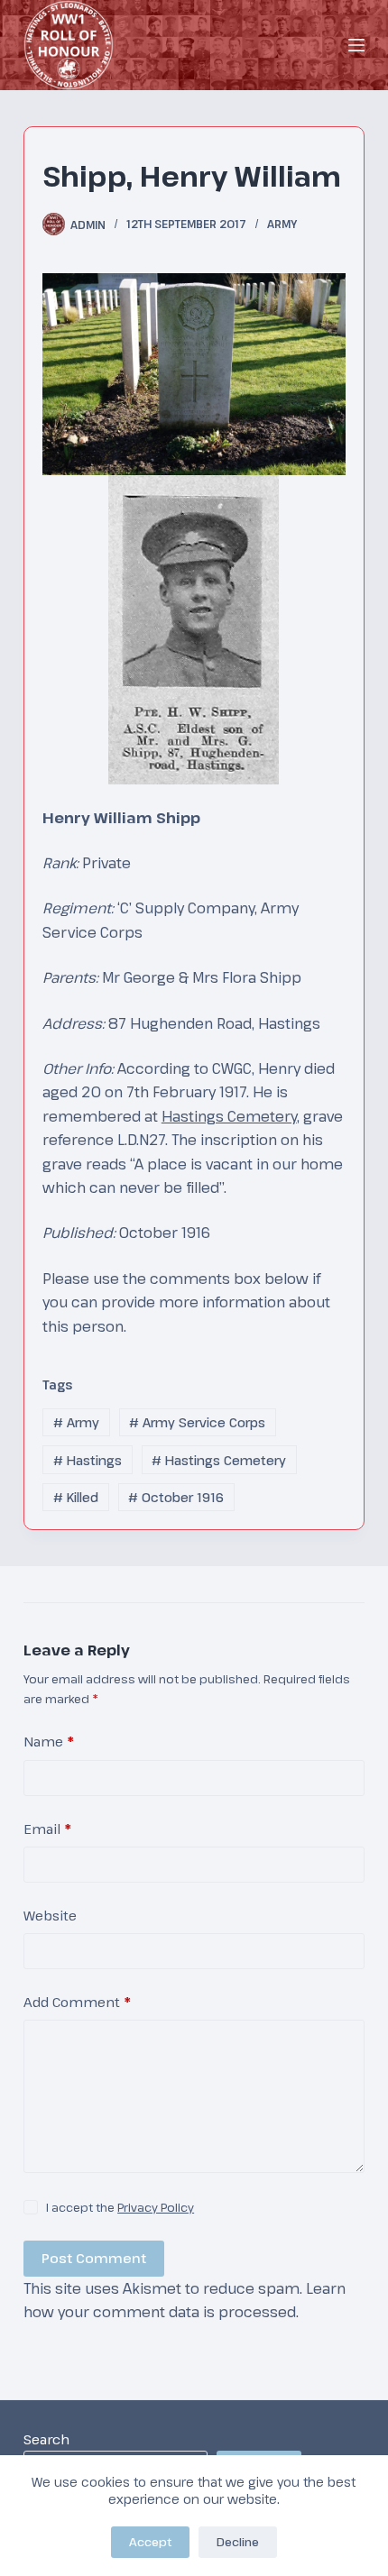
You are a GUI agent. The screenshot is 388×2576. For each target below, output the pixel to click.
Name (49, 1741)
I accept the (120, 2207)
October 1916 (176, 1497)
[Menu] (356, 45)
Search (46, 2439)
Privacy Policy (156, 2207)
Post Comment (94, 2258)
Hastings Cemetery (229, 1116)
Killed (76, 1497)
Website (50, 1915)
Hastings (88, 1460)
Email (47, 1829)
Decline (238, 2542)
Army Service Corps (197, 1422)
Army (282, 224)
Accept (150, 2542)
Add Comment (77, 2002)
